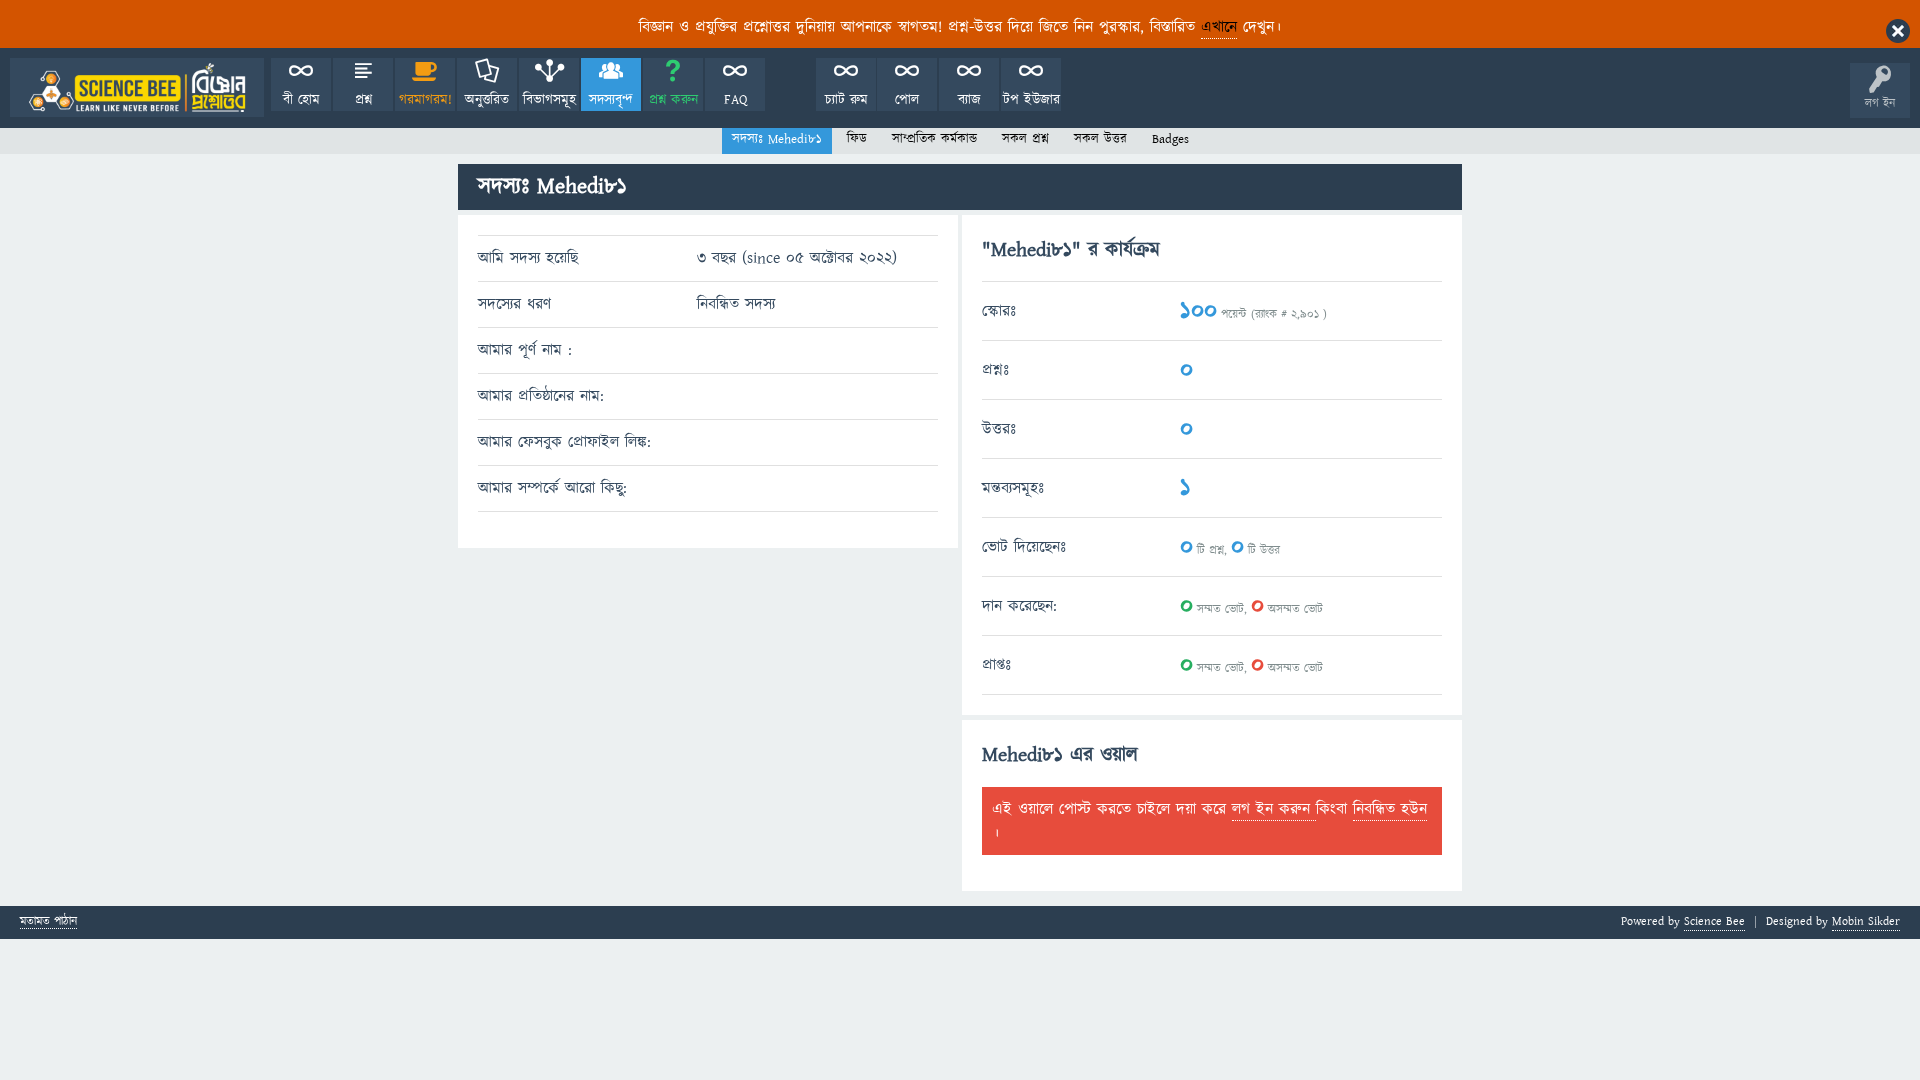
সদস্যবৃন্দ (611, 100)
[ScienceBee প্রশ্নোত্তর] (137, 87)
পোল (907, 100)
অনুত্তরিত (487, 100)
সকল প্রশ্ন (1025, 139)
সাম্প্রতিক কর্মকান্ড (934, 139)
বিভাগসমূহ (549, 100)
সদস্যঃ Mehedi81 (777, 139)
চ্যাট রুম (846, 100)
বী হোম (301, 100)
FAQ (735, 100)
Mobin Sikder (1866, 921)
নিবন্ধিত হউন (1390, 809)
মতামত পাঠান (48, 922)
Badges (1170, 139)
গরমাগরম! (425, 100)
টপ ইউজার (1031, 100)
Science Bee (1714, 921)
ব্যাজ (969, 100)
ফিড (857, 139)
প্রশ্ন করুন (673, 100)
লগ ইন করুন (1274, 809)
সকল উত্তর (1100, 139)
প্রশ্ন (363, 100)
